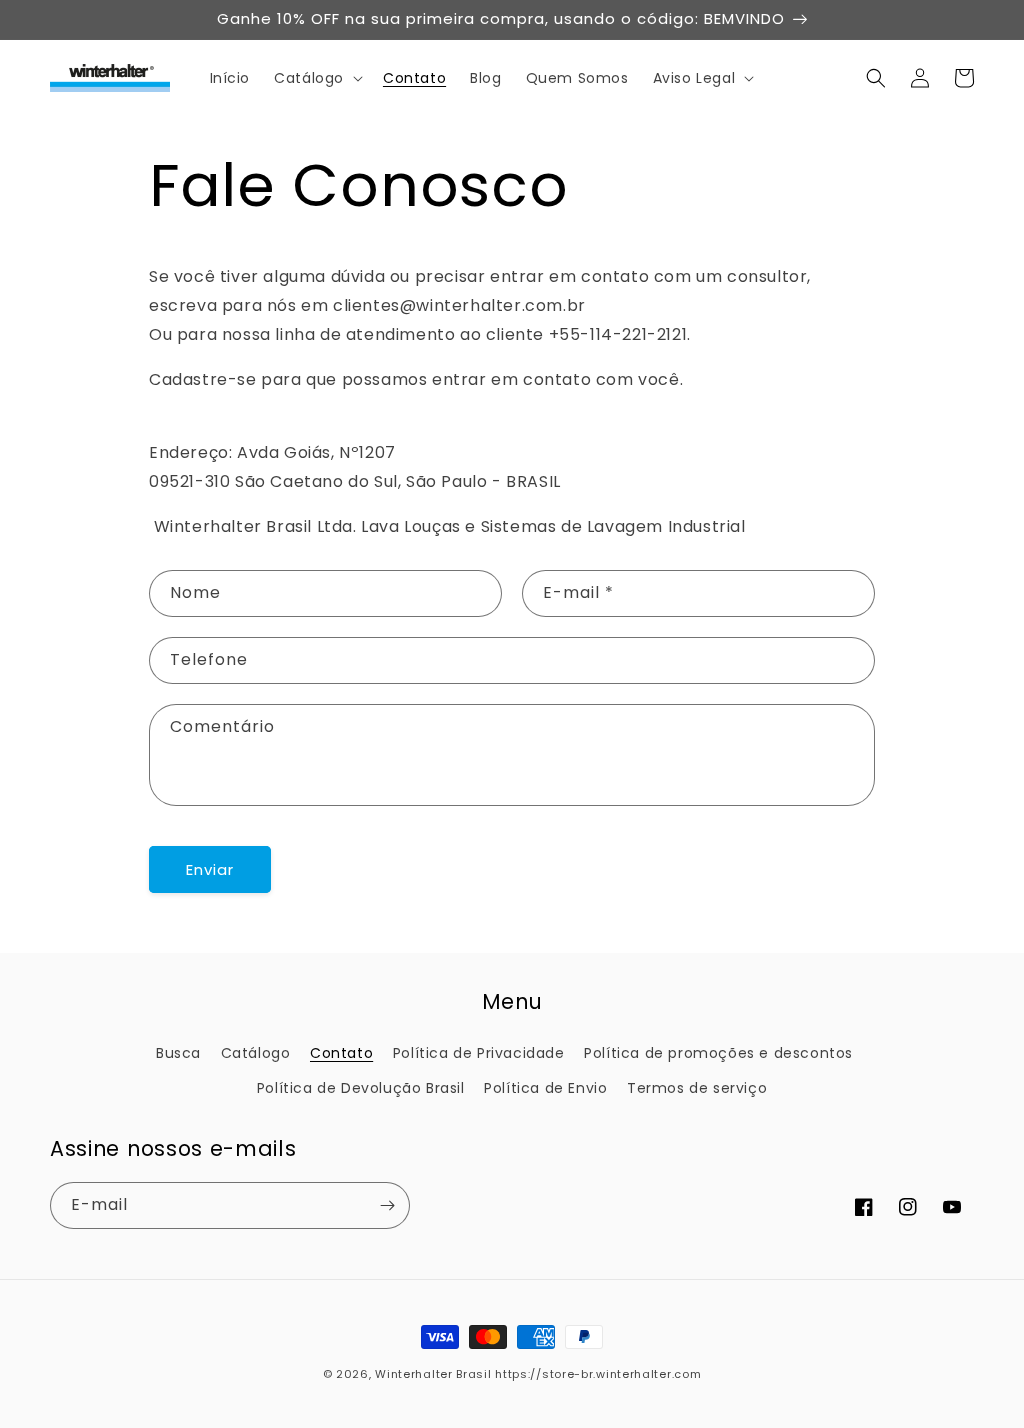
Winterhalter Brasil (433, 1374)
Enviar (210, 869)
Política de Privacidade (479, 1053)
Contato (341, 1053)
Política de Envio (545, 1088)
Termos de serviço (697, 1088)
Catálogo (256, 1053)
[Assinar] (387, 1205)
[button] (316, 78)
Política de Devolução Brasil (361, 1088)
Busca (178, 1053)
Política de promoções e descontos (718, 1053)
